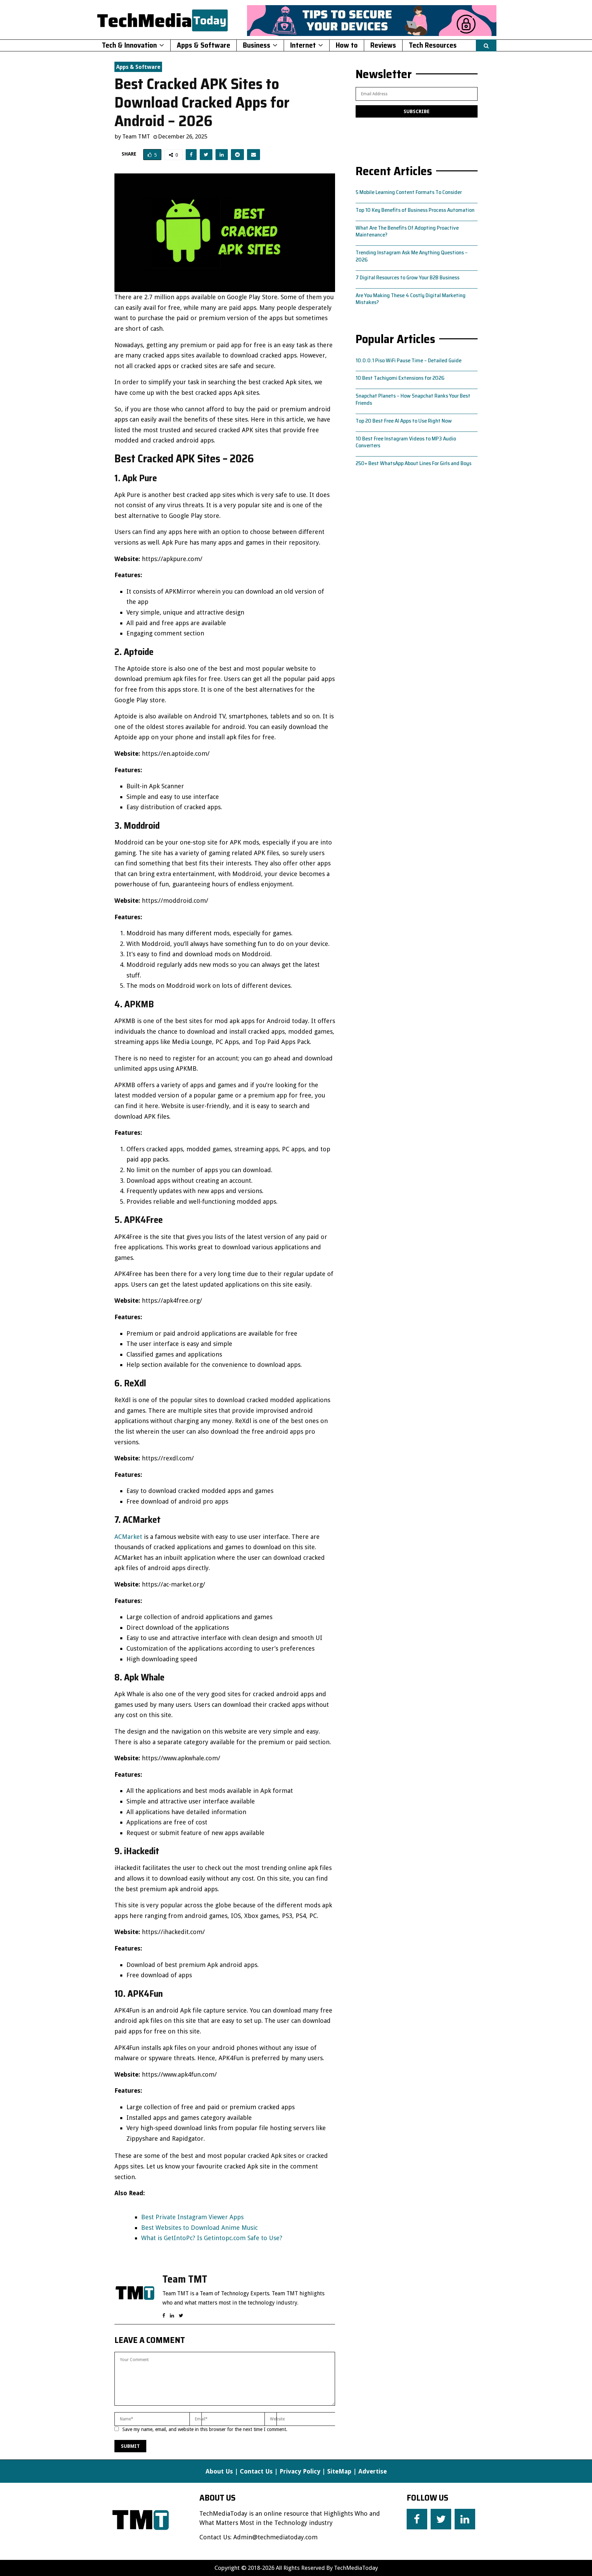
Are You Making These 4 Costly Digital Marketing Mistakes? (411, 299)
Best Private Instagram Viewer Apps (192, 2217)
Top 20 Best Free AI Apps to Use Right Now (404, 421)
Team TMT (136, 136)
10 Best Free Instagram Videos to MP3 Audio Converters (406, 442)
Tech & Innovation (129, 45)
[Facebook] (417, 2519)
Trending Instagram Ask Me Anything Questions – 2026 (412, 256)
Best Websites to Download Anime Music (199, 2228)
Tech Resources (433, 45)
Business (257, 45)
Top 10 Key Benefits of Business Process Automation (415, 210)
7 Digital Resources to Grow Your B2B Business (408, 277)
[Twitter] (441, 2519)
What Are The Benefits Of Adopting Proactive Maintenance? (407, 231)
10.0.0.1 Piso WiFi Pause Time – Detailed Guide (409, 360)
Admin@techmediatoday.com (275, 2537)
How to (347, 45)
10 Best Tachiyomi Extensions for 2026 (400, 378)
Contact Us (256, 2471)
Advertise (373, 2471)
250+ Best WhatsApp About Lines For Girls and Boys (414, 463)
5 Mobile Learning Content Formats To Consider (409, 192)
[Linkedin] (465, 2519)
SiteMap (339, 2471)
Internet (303, 45)
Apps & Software (203, 45)
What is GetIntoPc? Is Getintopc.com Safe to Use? (212, 2238)
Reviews (383, 45)
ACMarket (128, 1537)
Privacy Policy (300, 2471)
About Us (219, 2471)
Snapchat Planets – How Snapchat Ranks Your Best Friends (413, 399)
